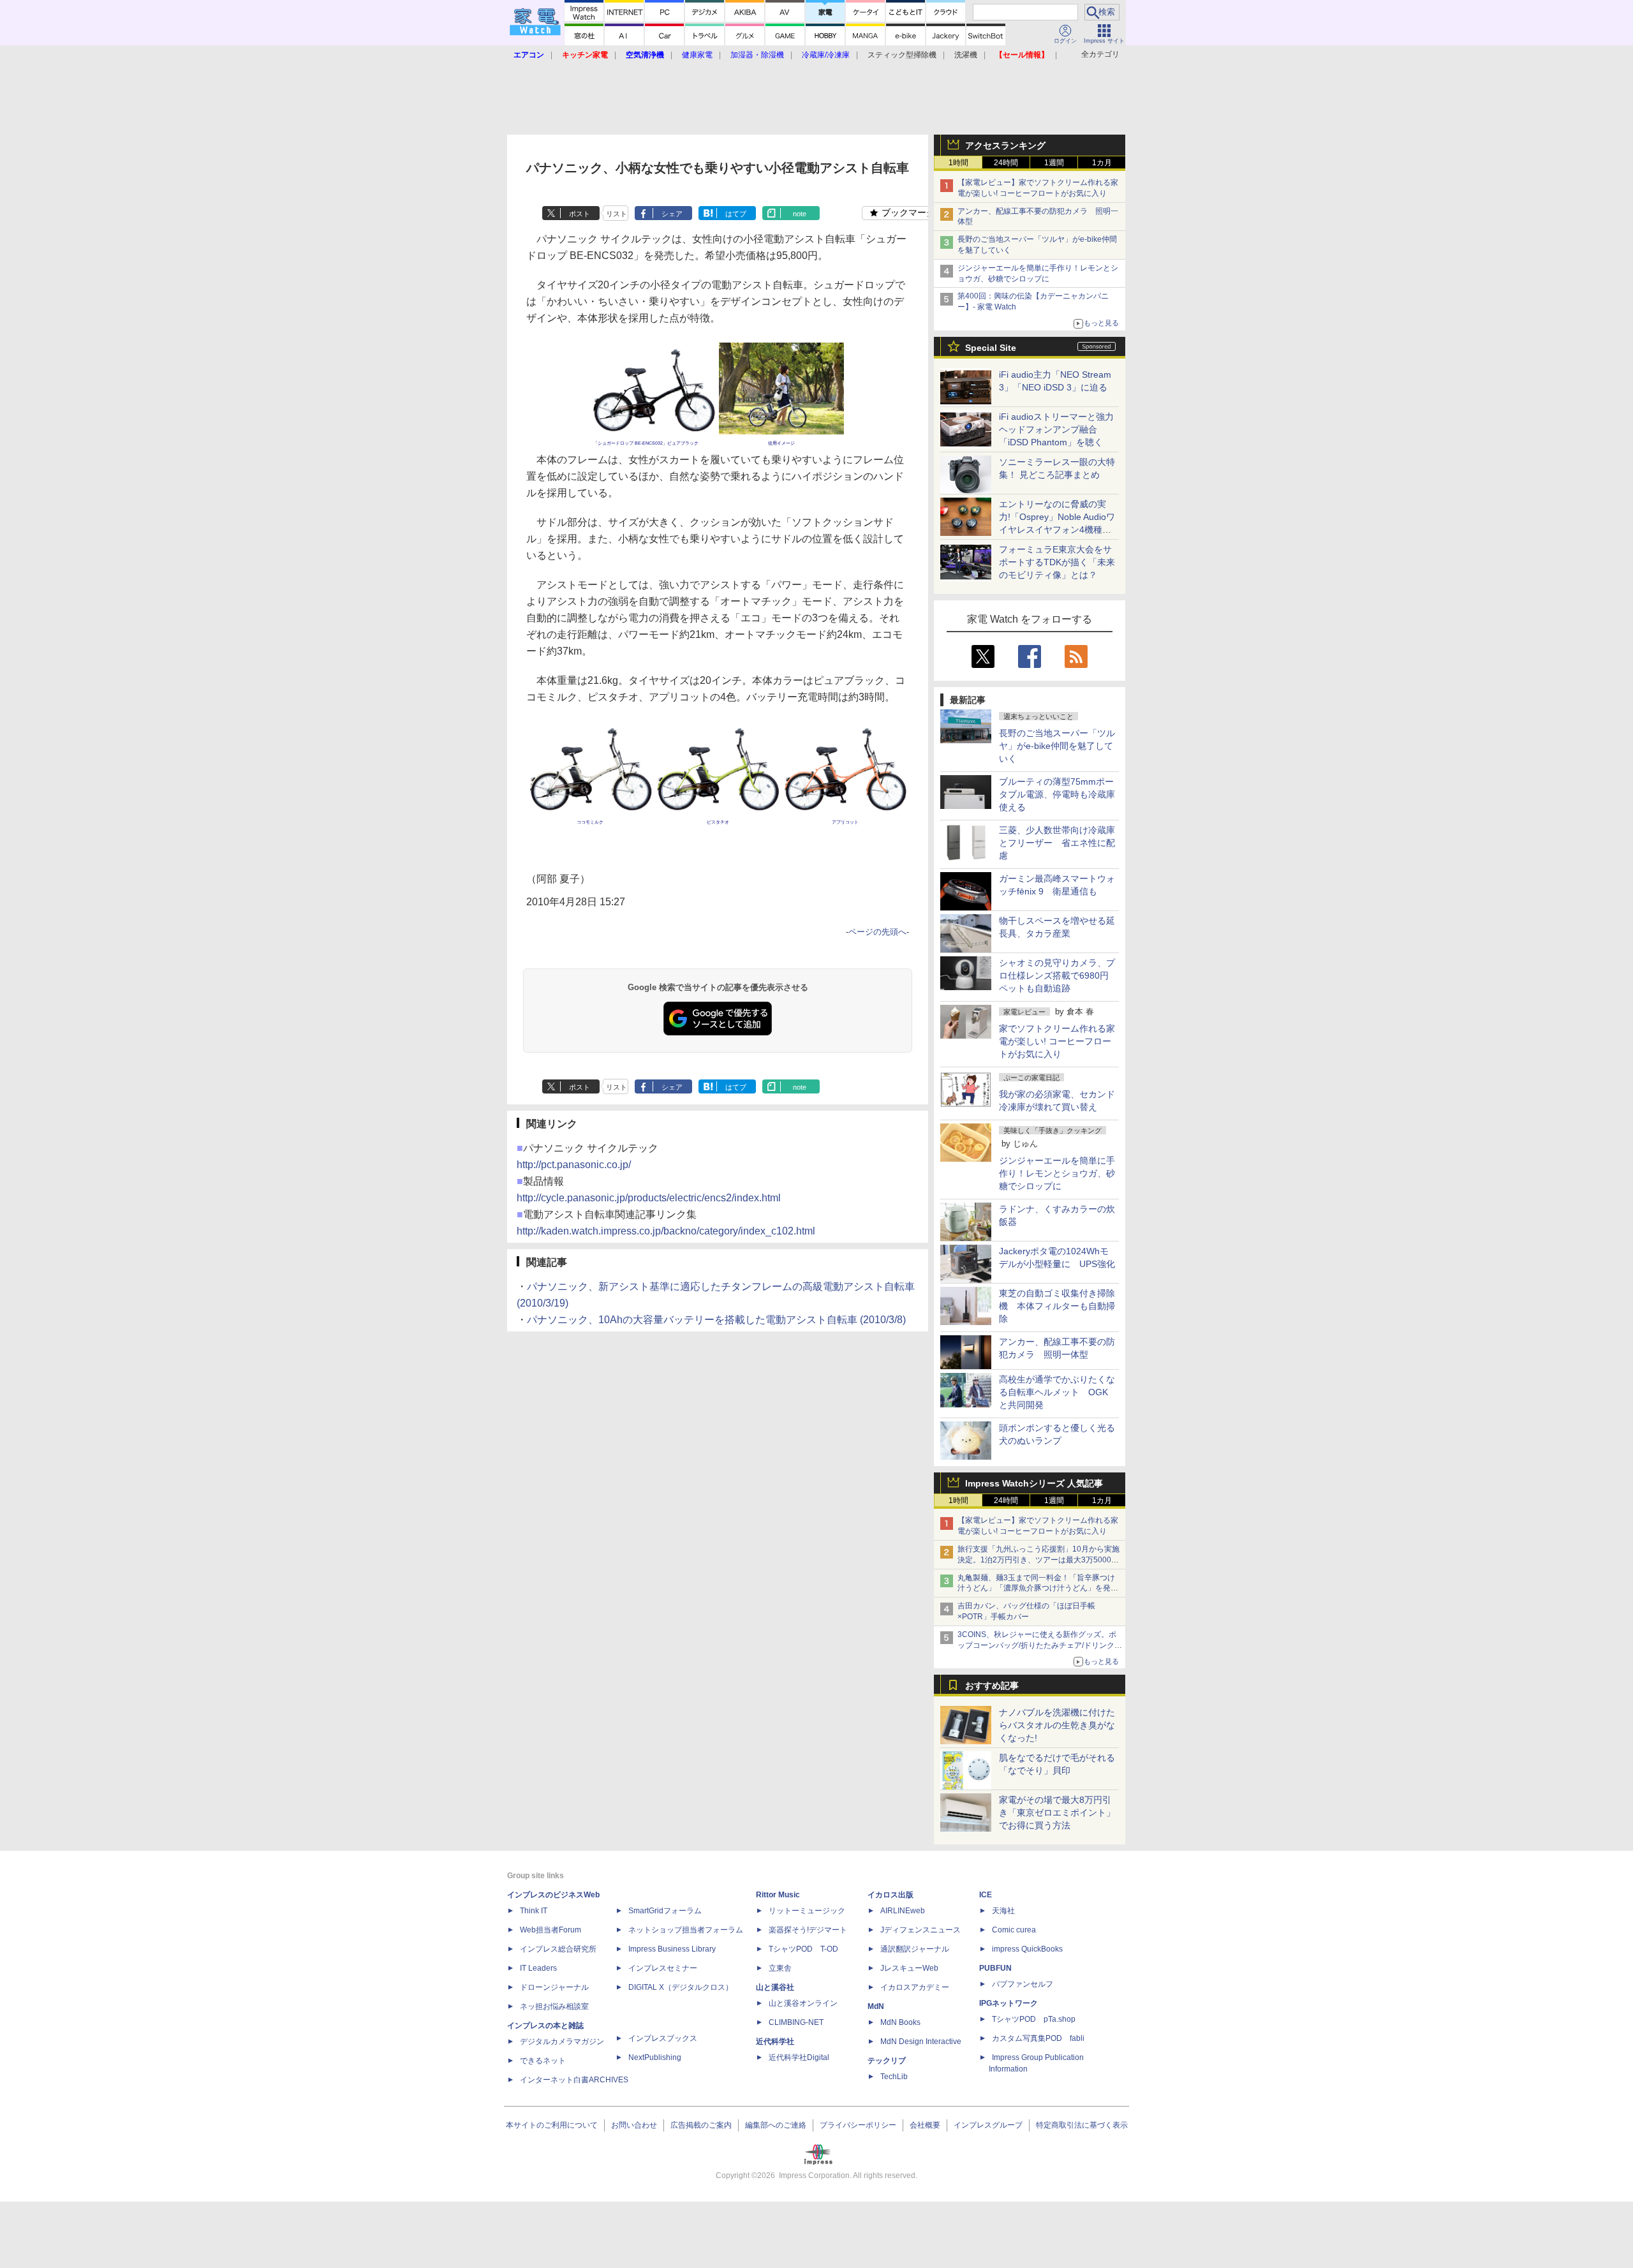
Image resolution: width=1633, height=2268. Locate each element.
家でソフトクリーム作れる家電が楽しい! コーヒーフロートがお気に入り (1057, 1041)
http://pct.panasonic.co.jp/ (574, 1165)
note (800, 214)
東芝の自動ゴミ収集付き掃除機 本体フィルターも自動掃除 (1057, 1306)
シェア (672, 214)
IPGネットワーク (1009, 2003)
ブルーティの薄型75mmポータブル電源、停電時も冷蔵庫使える (1057, 794)
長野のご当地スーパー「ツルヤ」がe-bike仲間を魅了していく (1057, 746)
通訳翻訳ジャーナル (915, 1949)
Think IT (534, 1911)
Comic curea (1014, 1930)
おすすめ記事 (992, 1686)
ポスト (580, 214)
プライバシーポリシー (858, 2125)
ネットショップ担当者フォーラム (686, 1930)
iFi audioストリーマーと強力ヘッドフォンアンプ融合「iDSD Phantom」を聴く (1056, 429)
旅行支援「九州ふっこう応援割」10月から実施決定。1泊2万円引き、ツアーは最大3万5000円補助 (1038, 1560)
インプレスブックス (663, 2038)
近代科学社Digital (799, 2057)
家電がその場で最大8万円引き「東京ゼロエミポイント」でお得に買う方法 (1057, 1812)
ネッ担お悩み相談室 (554, 2006)
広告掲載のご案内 (701, 2125)
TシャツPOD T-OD (803, 1949)
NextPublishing (655, 2057)
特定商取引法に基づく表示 (1082, 2125)
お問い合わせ (634, 2125)
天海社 (1003, 1911)
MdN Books (900, 2022)
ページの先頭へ (877, 932)
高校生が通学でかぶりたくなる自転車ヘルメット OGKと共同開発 (1057, 1392)
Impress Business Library (672, 1949)
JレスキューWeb (909, 1968)
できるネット (543, 2061)
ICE (986, 1895)
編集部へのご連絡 (776, 2125)
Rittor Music (778, 1895)
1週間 (1054, 163)
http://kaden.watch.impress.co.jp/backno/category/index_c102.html (666, 1231)
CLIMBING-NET (796, 2022)
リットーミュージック (807, 1911)
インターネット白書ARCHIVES (574, 2080)
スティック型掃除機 (902, 55)
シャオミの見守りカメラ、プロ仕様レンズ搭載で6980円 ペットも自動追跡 (1058, 975)
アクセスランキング (1005, 145)
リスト (617, 214)
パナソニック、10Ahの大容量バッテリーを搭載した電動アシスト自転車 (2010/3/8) (716, 1320)
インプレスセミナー (663, 1968)
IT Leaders (538, 1968)
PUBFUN (995, 1968)
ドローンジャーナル (554, 1987)
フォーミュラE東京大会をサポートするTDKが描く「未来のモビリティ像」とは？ (1057, 562)
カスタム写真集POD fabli (1038, 2038)
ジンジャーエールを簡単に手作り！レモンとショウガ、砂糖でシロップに (1057, 1173)
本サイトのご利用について (552, 2125)
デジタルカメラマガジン (562, 2042)
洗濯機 (966, 55)
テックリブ (887, 2061)
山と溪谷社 (775, 1987)
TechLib (894, 2077)
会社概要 (925, 2125)
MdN (876, 2006)
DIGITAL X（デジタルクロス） (681, 1987)
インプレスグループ (988, 2125)
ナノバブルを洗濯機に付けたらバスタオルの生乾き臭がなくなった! (1057, 1725)
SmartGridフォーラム (665, 1911)
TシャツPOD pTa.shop (1034, 2019)
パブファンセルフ (1023, 1984)
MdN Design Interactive (921, 2042)
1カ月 (1102, 163)
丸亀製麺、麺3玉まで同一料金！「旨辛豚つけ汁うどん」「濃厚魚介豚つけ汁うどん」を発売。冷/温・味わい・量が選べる (1036, 1589)
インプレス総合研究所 (558, 1949)
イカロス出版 (890, 1895)
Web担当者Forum (550, 1930)
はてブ (736, 214)
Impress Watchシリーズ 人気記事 (1034, 1483)
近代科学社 (775, 2042)
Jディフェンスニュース (920, 1930)
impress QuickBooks (1027, 1949)
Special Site (991, 348)
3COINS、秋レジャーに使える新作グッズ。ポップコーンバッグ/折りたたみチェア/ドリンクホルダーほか (1040, 1645)
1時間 (958, 163)
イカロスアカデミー (915, 1987)
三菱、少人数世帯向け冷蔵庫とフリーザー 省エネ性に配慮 (1057, 843)
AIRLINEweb (903, 1911)
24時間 (1006, 163)
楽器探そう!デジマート (808, 1930)
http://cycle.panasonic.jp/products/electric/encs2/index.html (649, 1198)
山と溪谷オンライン (803, 2003)
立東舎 (780, 1968)
